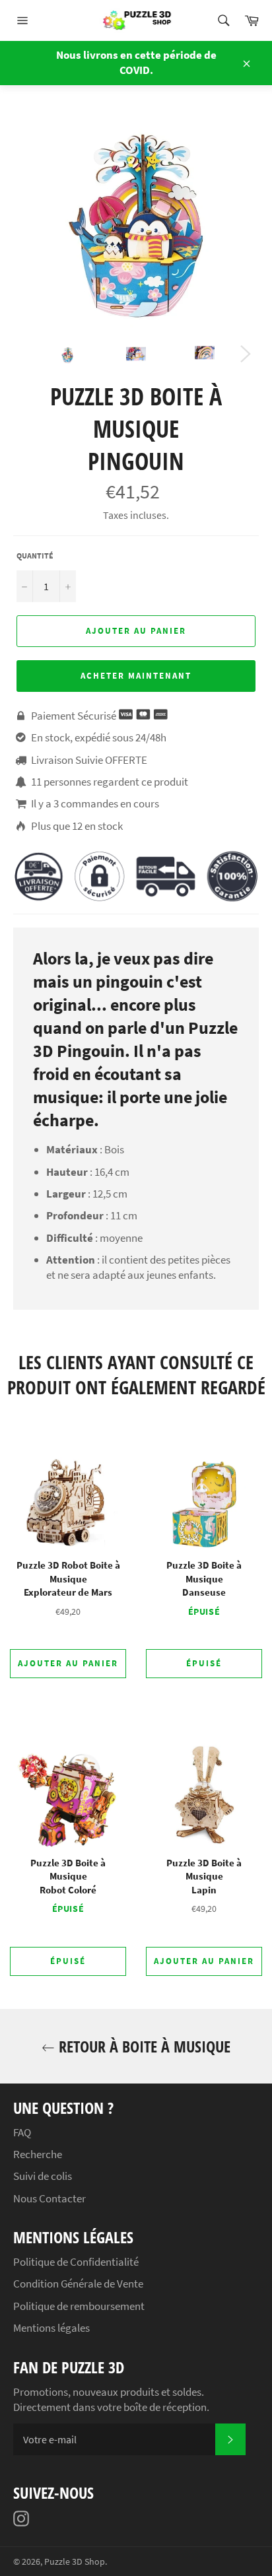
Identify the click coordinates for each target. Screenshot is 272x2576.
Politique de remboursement (79, 2306)
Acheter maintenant (136, 676)
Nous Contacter (50, 2198)
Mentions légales (51, 2328)
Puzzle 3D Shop (75, 2562)
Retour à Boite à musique (143, 2046)
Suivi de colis (43, 2176)
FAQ (22, 2132)
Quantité (35, 556)
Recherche (38, 2154)
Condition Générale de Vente (78, 2284)
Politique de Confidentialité (76, 2262)
